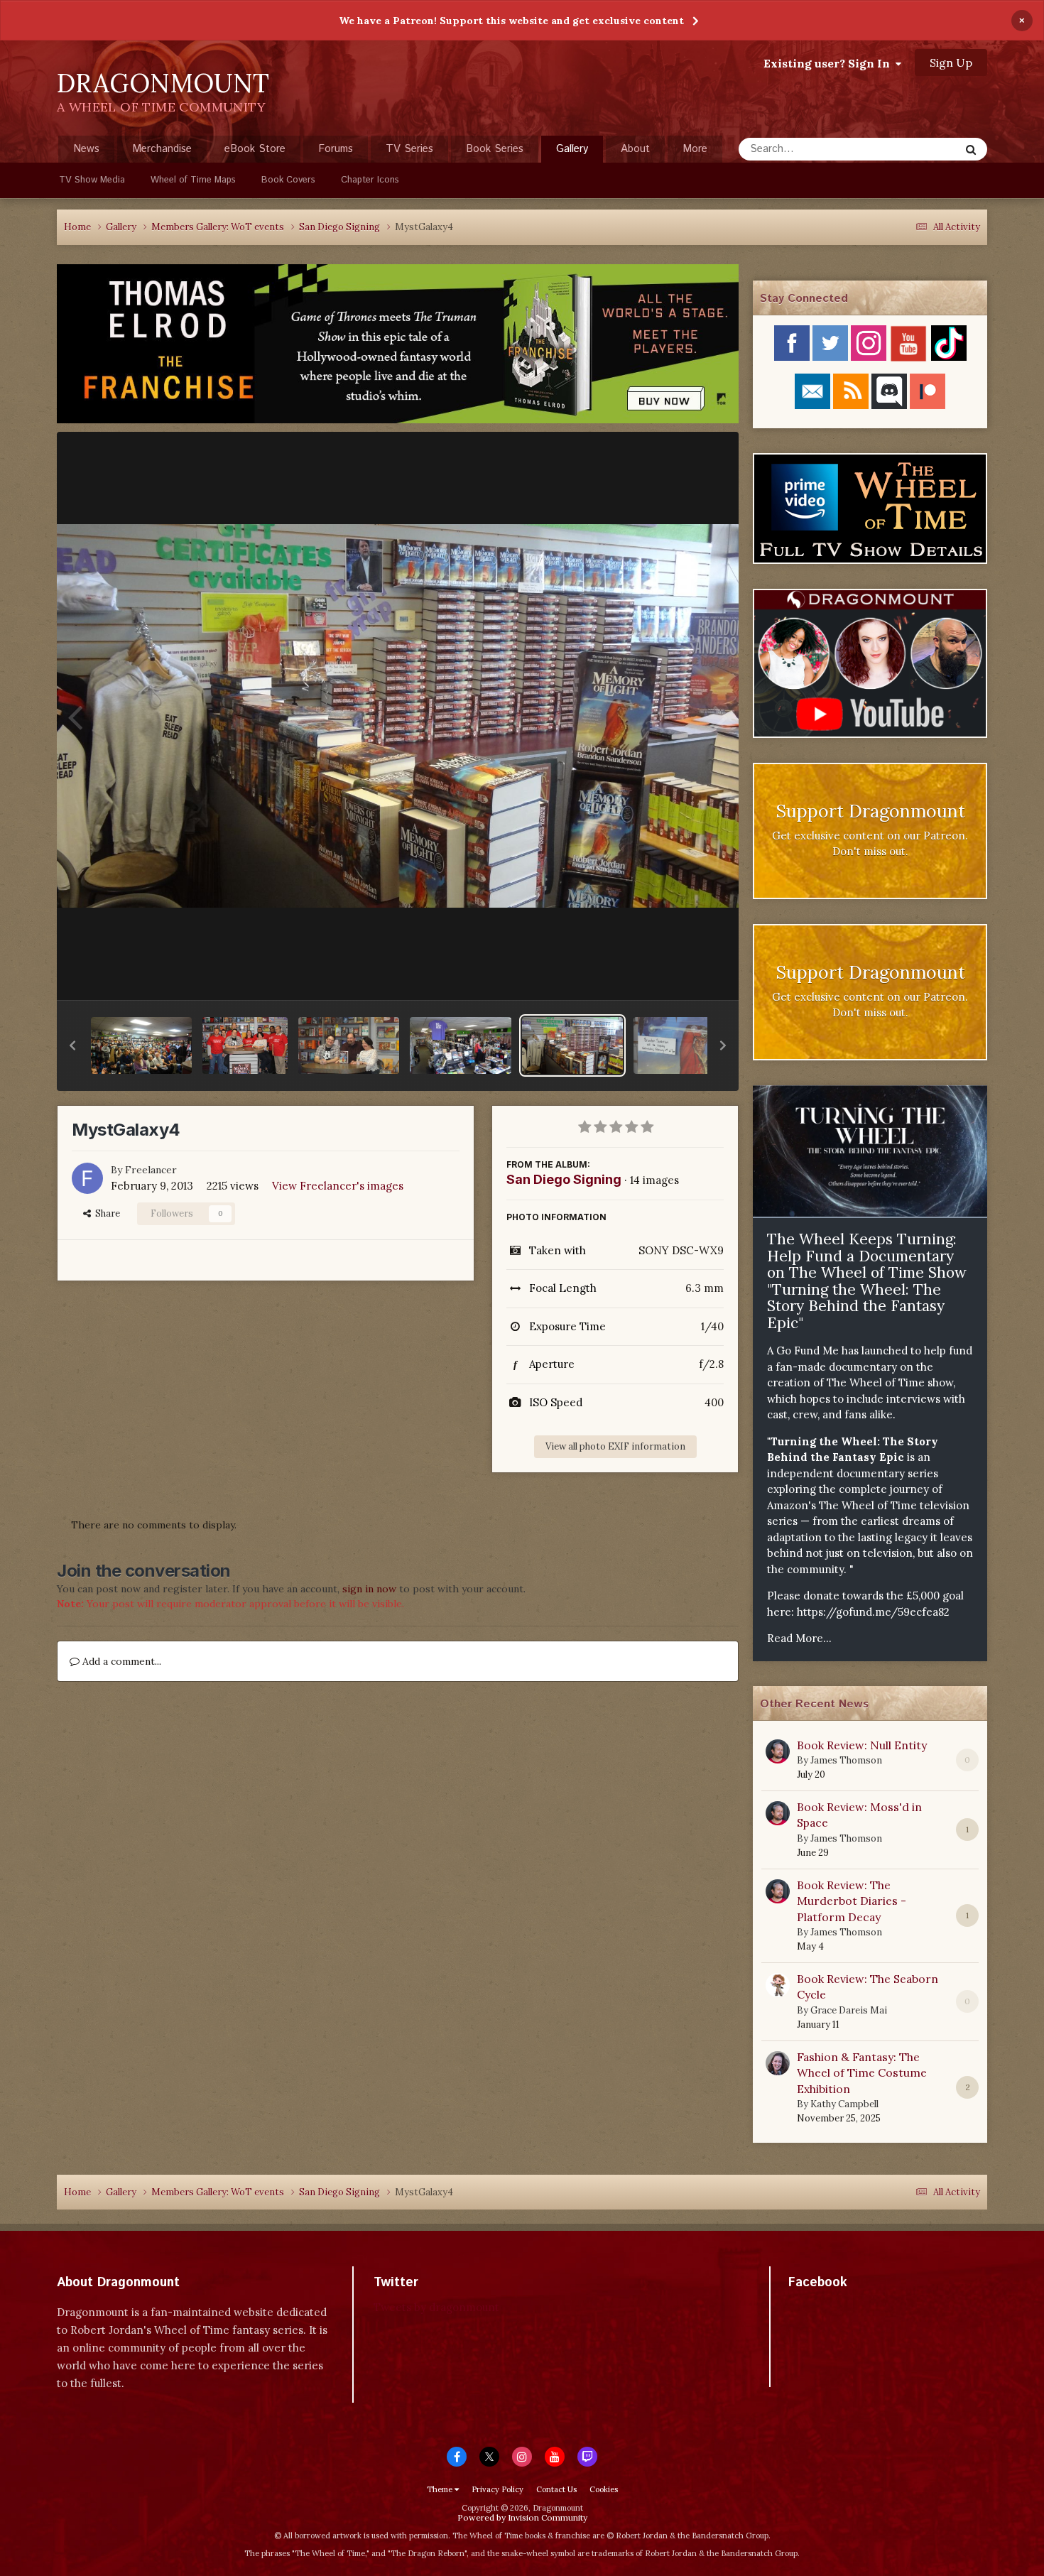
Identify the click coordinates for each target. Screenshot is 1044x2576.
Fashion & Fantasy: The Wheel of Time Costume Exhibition (862, 2073)
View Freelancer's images (338, 1186)
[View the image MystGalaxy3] (684, 1045)
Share (105, 1213)
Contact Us (556, 2489)
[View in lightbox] (398, 716)
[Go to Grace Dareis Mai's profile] (778, 1985)
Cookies (604, 2489)
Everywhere (914, 149)
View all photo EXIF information (615, 1446)
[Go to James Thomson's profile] (778, 1751)
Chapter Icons (370, 180)
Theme (441, 2489)
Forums (336, 149)
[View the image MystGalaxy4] (572, 1045)
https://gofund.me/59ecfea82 (873, 1612)
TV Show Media (92, 180)
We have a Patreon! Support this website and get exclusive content (511, 21)
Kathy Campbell (844, 2104)
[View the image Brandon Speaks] (141, 1045)
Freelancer (151, 1170)
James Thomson (846, 1760)
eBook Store (255, 149)
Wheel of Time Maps (193, 180)
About (635, 149)
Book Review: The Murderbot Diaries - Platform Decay (852, 1901)
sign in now (369, 1589)
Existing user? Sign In (830, 63)
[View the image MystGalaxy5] (460, 1045)
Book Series (495, 149)
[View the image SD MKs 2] (245, 1045)
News (86, 149)
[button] (72, 1045)
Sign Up (951, 63)
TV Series (409, 149)
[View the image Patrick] (349, 1045)
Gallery (572, 149)
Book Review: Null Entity (862, 1745)
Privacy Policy (497, 2489)
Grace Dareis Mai (849, 2010)
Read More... (799, 1638)
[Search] (971, 149)
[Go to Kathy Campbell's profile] (778, 2063)
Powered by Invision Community (522, 2517)
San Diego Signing (564, 1179)
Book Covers (288, 180)
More (695, 149)
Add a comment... (120, 1661)
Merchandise (162, 149)
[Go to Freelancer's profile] (87, 1178)
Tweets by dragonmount (436, 2307)
